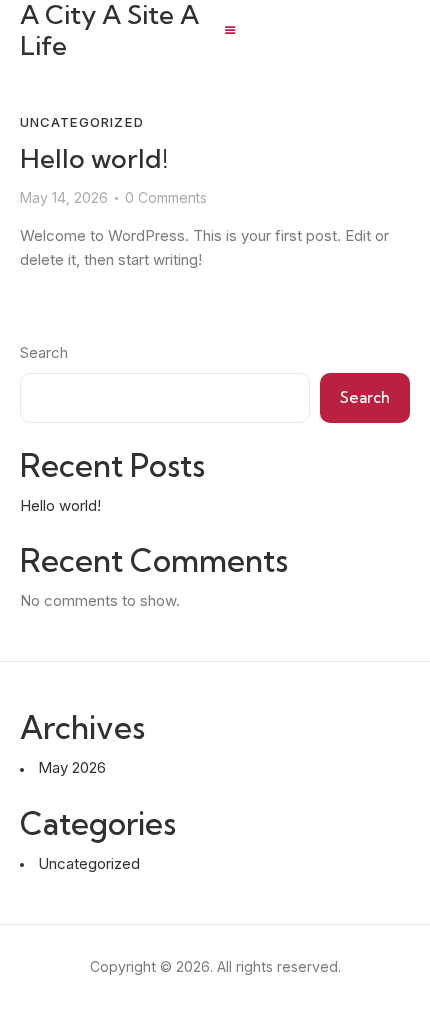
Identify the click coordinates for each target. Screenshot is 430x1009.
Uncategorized (82, 122)
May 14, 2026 (64, 197)
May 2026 (72, 767)
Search (44, 352)
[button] (230, 30)
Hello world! (94, 158)
